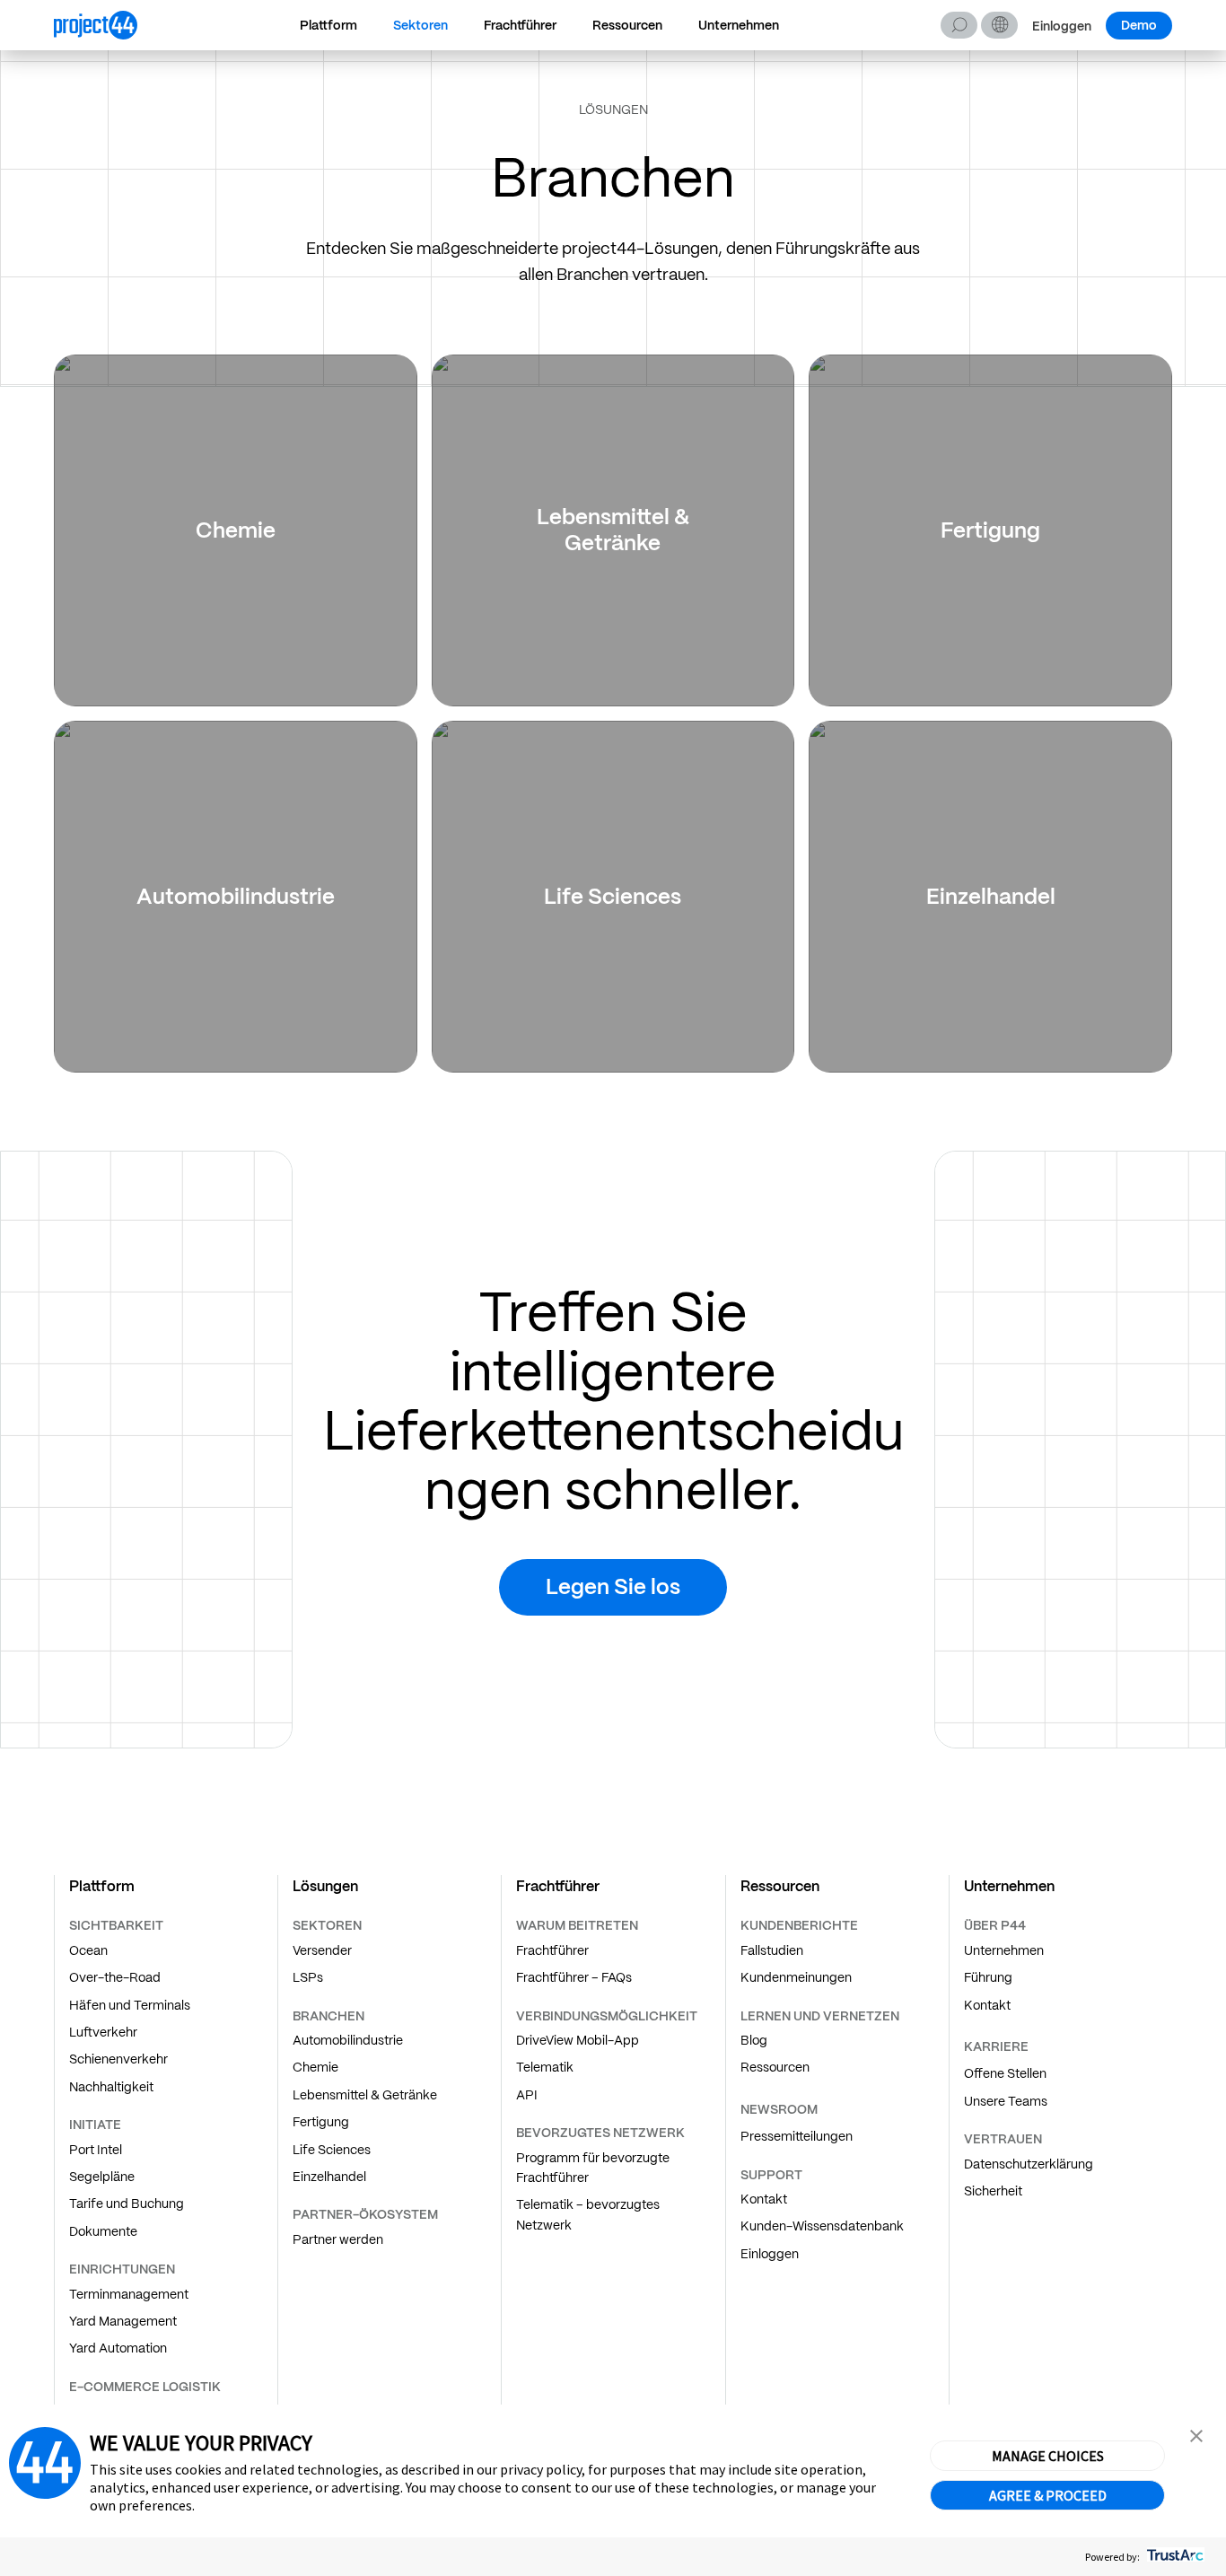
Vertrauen (1003, 2139)
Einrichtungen (122, 2269)
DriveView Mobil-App (578, 2040)
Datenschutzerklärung (1029, 2164)
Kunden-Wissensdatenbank (822, 2226)
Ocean (88, 1950)
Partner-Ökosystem (365, 2214)
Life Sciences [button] (613, 896)
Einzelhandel (329, 2177)
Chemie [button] (236, 530)
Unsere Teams (1006, 2101)
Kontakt (764, 2199)
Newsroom (779, 2109)
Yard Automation (118, 2348)
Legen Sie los (613, 1586)
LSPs (308, 1977)
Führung (988, 1977)
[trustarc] (1173, 2557)
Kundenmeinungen (796, 1977)
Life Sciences (332, 2150)
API (527, 2095)
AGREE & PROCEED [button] (1048, 2495)
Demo (1139, 25)
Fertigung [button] (990, 530)
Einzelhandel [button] (991, 896)
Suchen (959, 25)
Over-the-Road (115, 1977)
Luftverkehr (103, 2032)
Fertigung (321, 2122)
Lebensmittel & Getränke (365, 2095)
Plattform (328, 25)
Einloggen (1062, 26)
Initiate (95, 2125)
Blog (754, 2040)
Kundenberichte (799, 1925)
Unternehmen (739, 25)
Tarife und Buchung (127, 2204)
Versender (322, 1950)
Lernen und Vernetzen (820, 2016)
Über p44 (995, 1925)
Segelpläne (102, 2177)
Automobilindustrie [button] (236, 896)
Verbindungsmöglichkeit (607, 2016)
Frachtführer (520, 25)
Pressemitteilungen (797, 2136)
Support (771, 2175)
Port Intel (96, 2150)
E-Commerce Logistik (145, 2387)
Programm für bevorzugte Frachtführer (593, 2168)
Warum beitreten (577, 1925)
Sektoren (420, 25)
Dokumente (103, 2231)
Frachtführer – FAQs (574, 1977)
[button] (999, 25)
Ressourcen (627, 25)
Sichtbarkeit (116, 1925)
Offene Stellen (1005, 2073)
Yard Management (123, 2321)
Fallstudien (772, 1950)
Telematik (545, 2067)
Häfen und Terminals (130, 2005)
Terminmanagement (129, 2294)
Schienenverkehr (118, 2059)
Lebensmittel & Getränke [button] (613, 530)
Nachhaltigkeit (111, 2087)
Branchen (328, 2016)
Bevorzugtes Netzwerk (600, 2133)
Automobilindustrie (348, 2040)
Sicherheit (993, 2191)
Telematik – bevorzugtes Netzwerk (588, 2214)
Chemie (315, 2067)
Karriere (996, 2046)
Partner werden (338, 2239)
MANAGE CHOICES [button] (1048, 2456)
